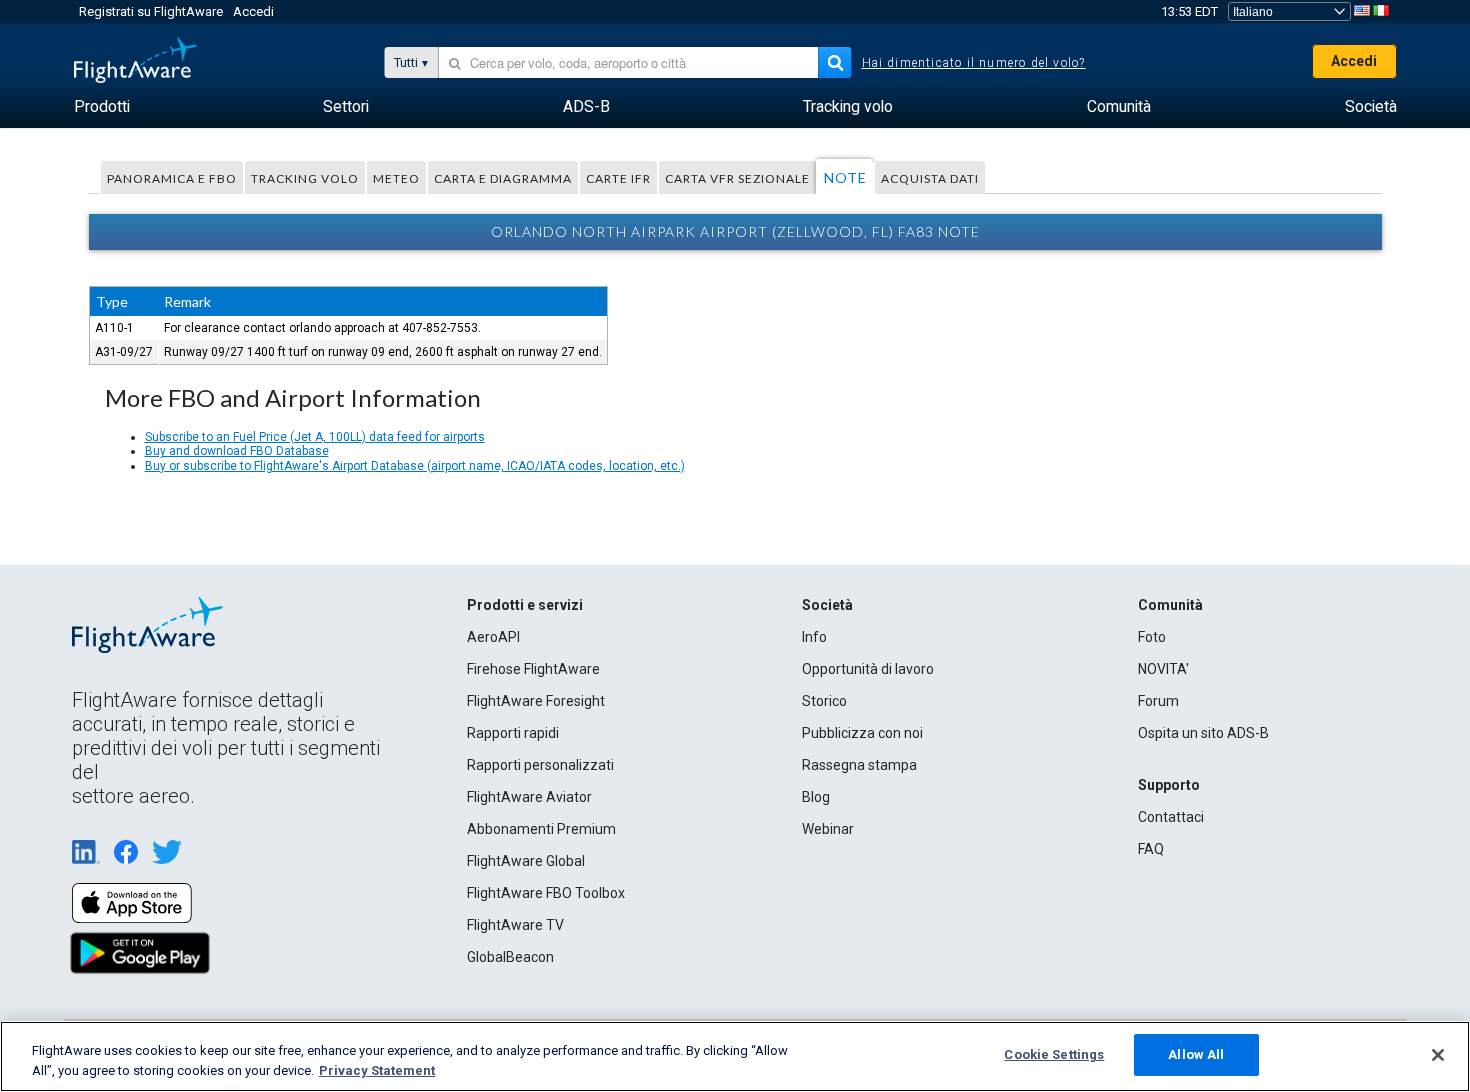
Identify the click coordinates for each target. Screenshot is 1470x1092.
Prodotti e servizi (525, 605)
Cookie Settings (1054, 1054)
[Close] (1438, 1055)
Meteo (396, 178)
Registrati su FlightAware (151, 11)
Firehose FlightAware (533, 669)
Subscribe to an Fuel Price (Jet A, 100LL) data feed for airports (315, 437)
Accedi (253, 11)
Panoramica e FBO (172, 178)
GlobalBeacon (510, 957)
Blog (816, 797)
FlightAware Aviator (529, 797)
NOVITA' (1163, 669)
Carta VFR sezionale (737, 178)
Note (845, 177)
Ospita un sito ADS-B (1203, 733)
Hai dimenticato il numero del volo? (974, 63)
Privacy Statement (377, 1070)
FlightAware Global (526, 861)
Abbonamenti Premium (541, 829)
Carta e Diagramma (503, 178)
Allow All (1196, 1054)
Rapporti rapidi (513, 733)
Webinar (828, 829)
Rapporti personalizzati (540, 765)
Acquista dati (930, 178)
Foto (1152, 637)
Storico (824, 701)
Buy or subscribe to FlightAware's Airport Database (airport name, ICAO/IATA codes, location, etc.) (415, 466)
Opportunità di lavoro (868, 669)
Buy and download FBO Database (237, 451)
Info (814, 637)
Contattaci (1171, 817)
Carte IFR (618, 178)
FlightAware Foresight (536, 701)
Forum (1158, 701)
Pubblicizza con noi (862, 733)
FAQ (1151, 849)
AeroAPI (493, 637)
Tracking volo (305, 178)
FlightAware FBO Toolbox (546, 893)
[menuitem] (102, 107)
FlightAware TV (515, 925)
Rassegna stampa (859, 765)
